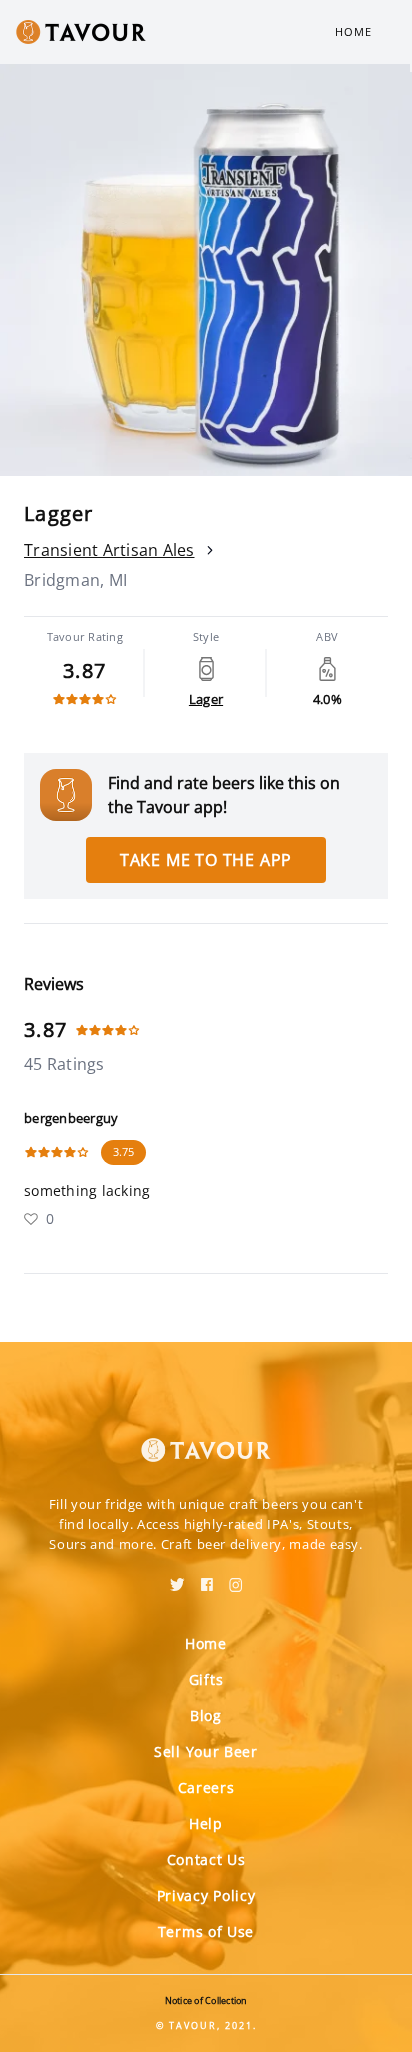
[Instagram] (236, 1578)
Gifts (206, 1679)
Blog (206, 1715)
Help (206, 1823)
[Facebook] (207, 1578)
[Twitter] (177, 1578)
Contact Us (206, 1859)
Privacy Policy (206, 1895)
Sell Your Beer (206, 1751)
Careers (206, 1787)
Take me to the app (206, 860)
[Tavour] (206, 1438)
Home (353, 31)
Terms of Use (206, 1931)
